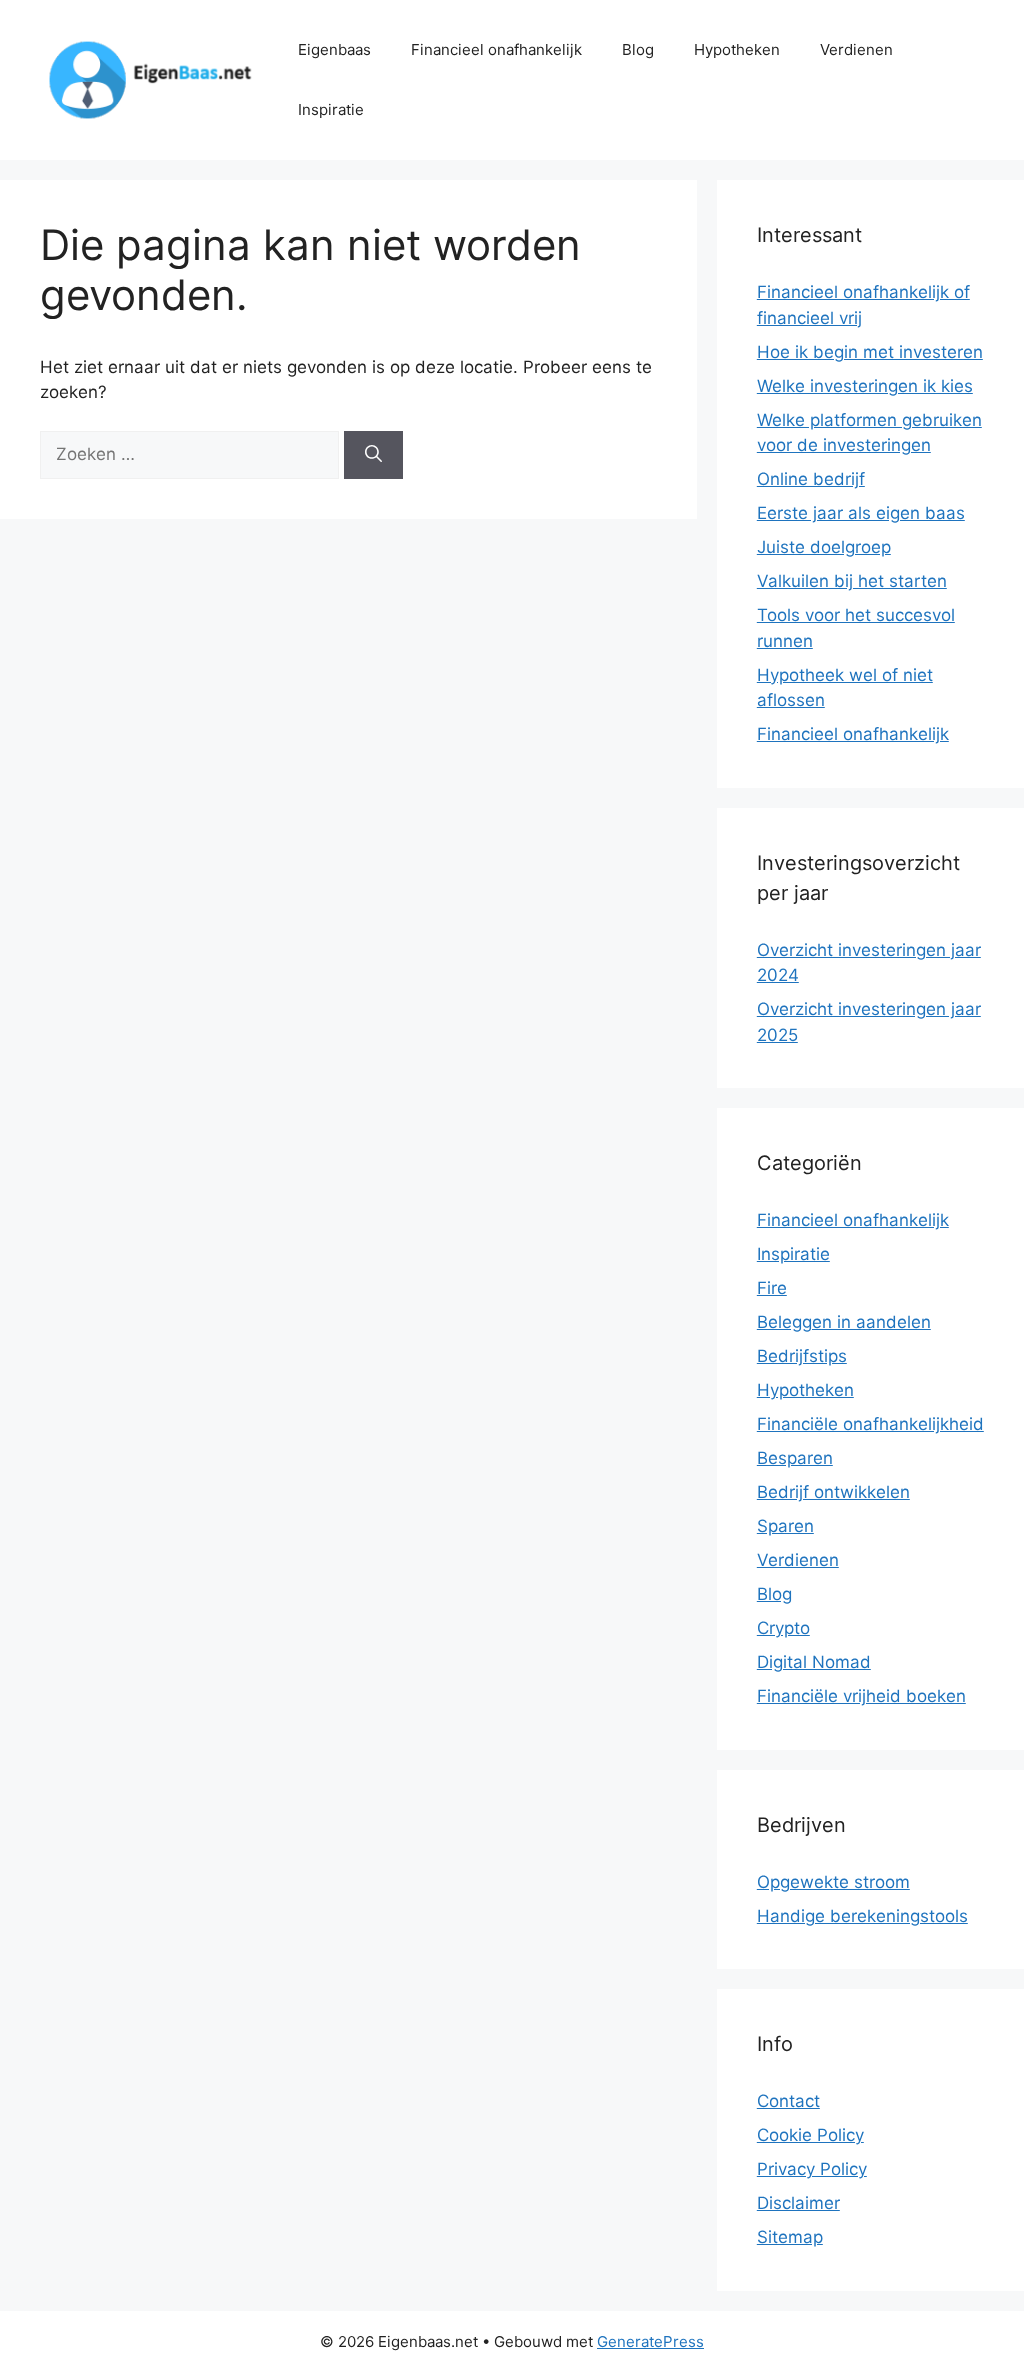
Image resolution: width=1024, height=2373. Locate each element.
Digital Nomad (814, 1662)
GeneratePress (650, 2341)
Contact (788, 2101)
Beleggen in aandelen (844, 1322)
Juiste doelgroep (824, 547)
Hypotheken (737, 49)
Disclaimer (798, 2203)
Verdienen (856, 49)
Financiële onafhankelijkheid (870, 1424)
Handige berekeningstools (862, 1916)
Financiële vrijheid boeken (861, 1696)
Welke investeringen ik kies (865, 386)
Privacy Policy (812, 2169)
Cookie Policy (810, 2135)
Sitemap (790, 2237)
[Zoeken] (373, 455)
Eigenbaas (334, 49)
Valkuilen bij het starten (852, 581)
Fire (772, 1288)
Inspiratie (331, 109)
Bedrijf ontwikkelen (833, 1492)
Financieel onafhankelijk (496, 49)
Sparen (785, 1526)
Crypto (783, 1628)
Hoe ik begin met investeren (870, 352)
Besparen (795, 1458)
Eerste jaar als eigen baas (861, 513)
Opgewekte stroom (833, 1882)
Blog (638, 49)
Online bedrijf (811, 479)
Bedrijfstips (802, 1356)
